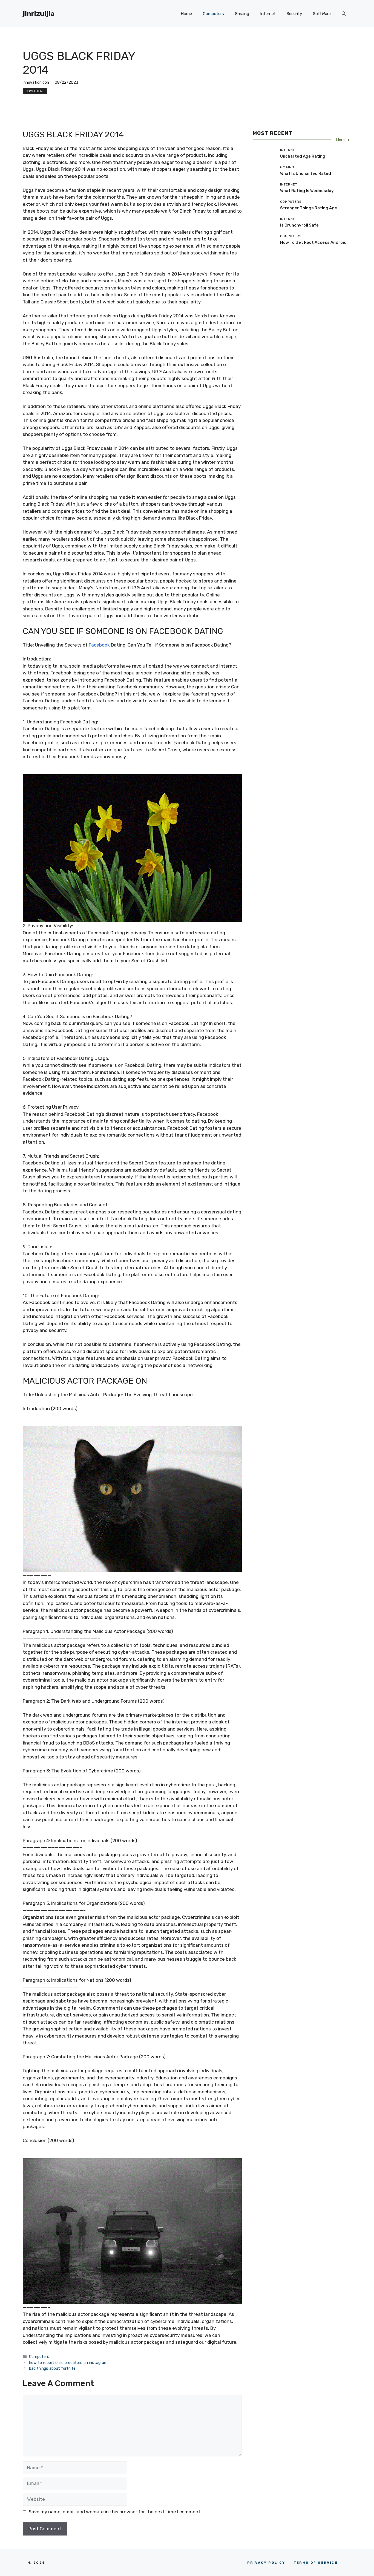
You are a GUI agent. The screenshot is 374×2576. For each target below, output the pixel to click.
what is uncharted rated (306, 173)
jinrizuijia (39, 14)
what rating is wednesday (307, 190)
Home (186, 14)
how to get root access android (313, 242)
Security (294, 14)
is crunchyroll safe (299, 225)
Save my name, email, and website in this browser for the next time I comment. (115, 2512)
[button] (344, 14)
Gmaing (242, 14)
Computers (213, 14)
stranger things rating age (309, 208)
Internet (268, 14)
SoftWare (322, 14)
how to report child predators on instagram (68, 2363)
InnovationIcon (36, 82)
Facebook (99, 645)
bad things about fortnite (52, 2368)
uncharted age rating (303, 156)
